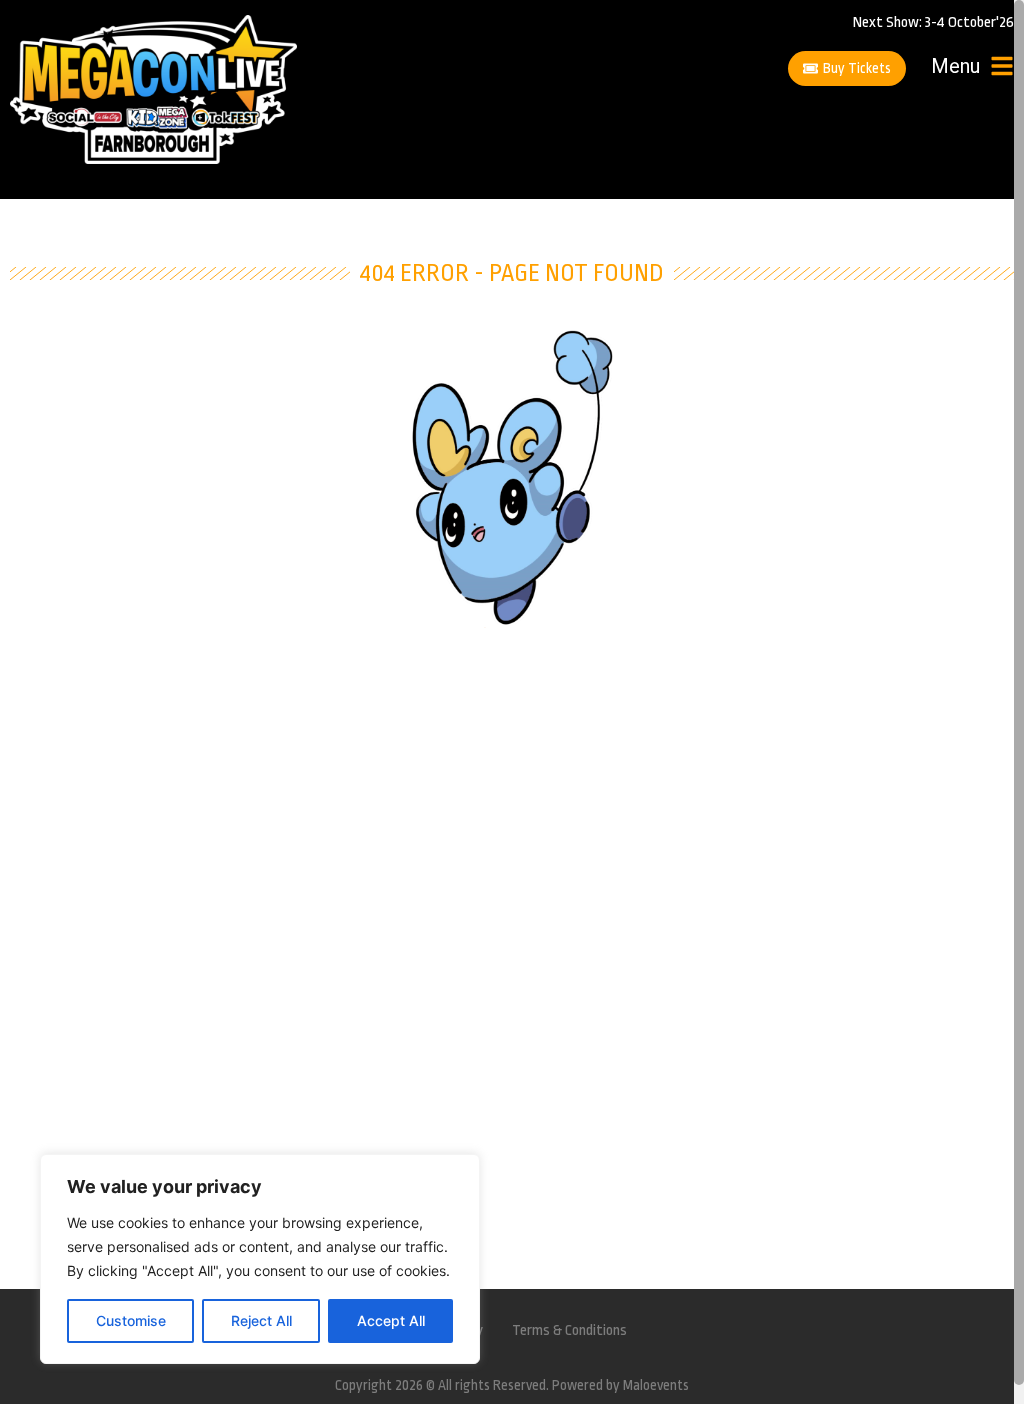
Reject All (261, 1320)
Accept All (391, 1320)
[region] (260, 1259)
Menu (955, 66)
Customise (131, 1320)
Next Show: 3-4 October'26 (933, 22)
